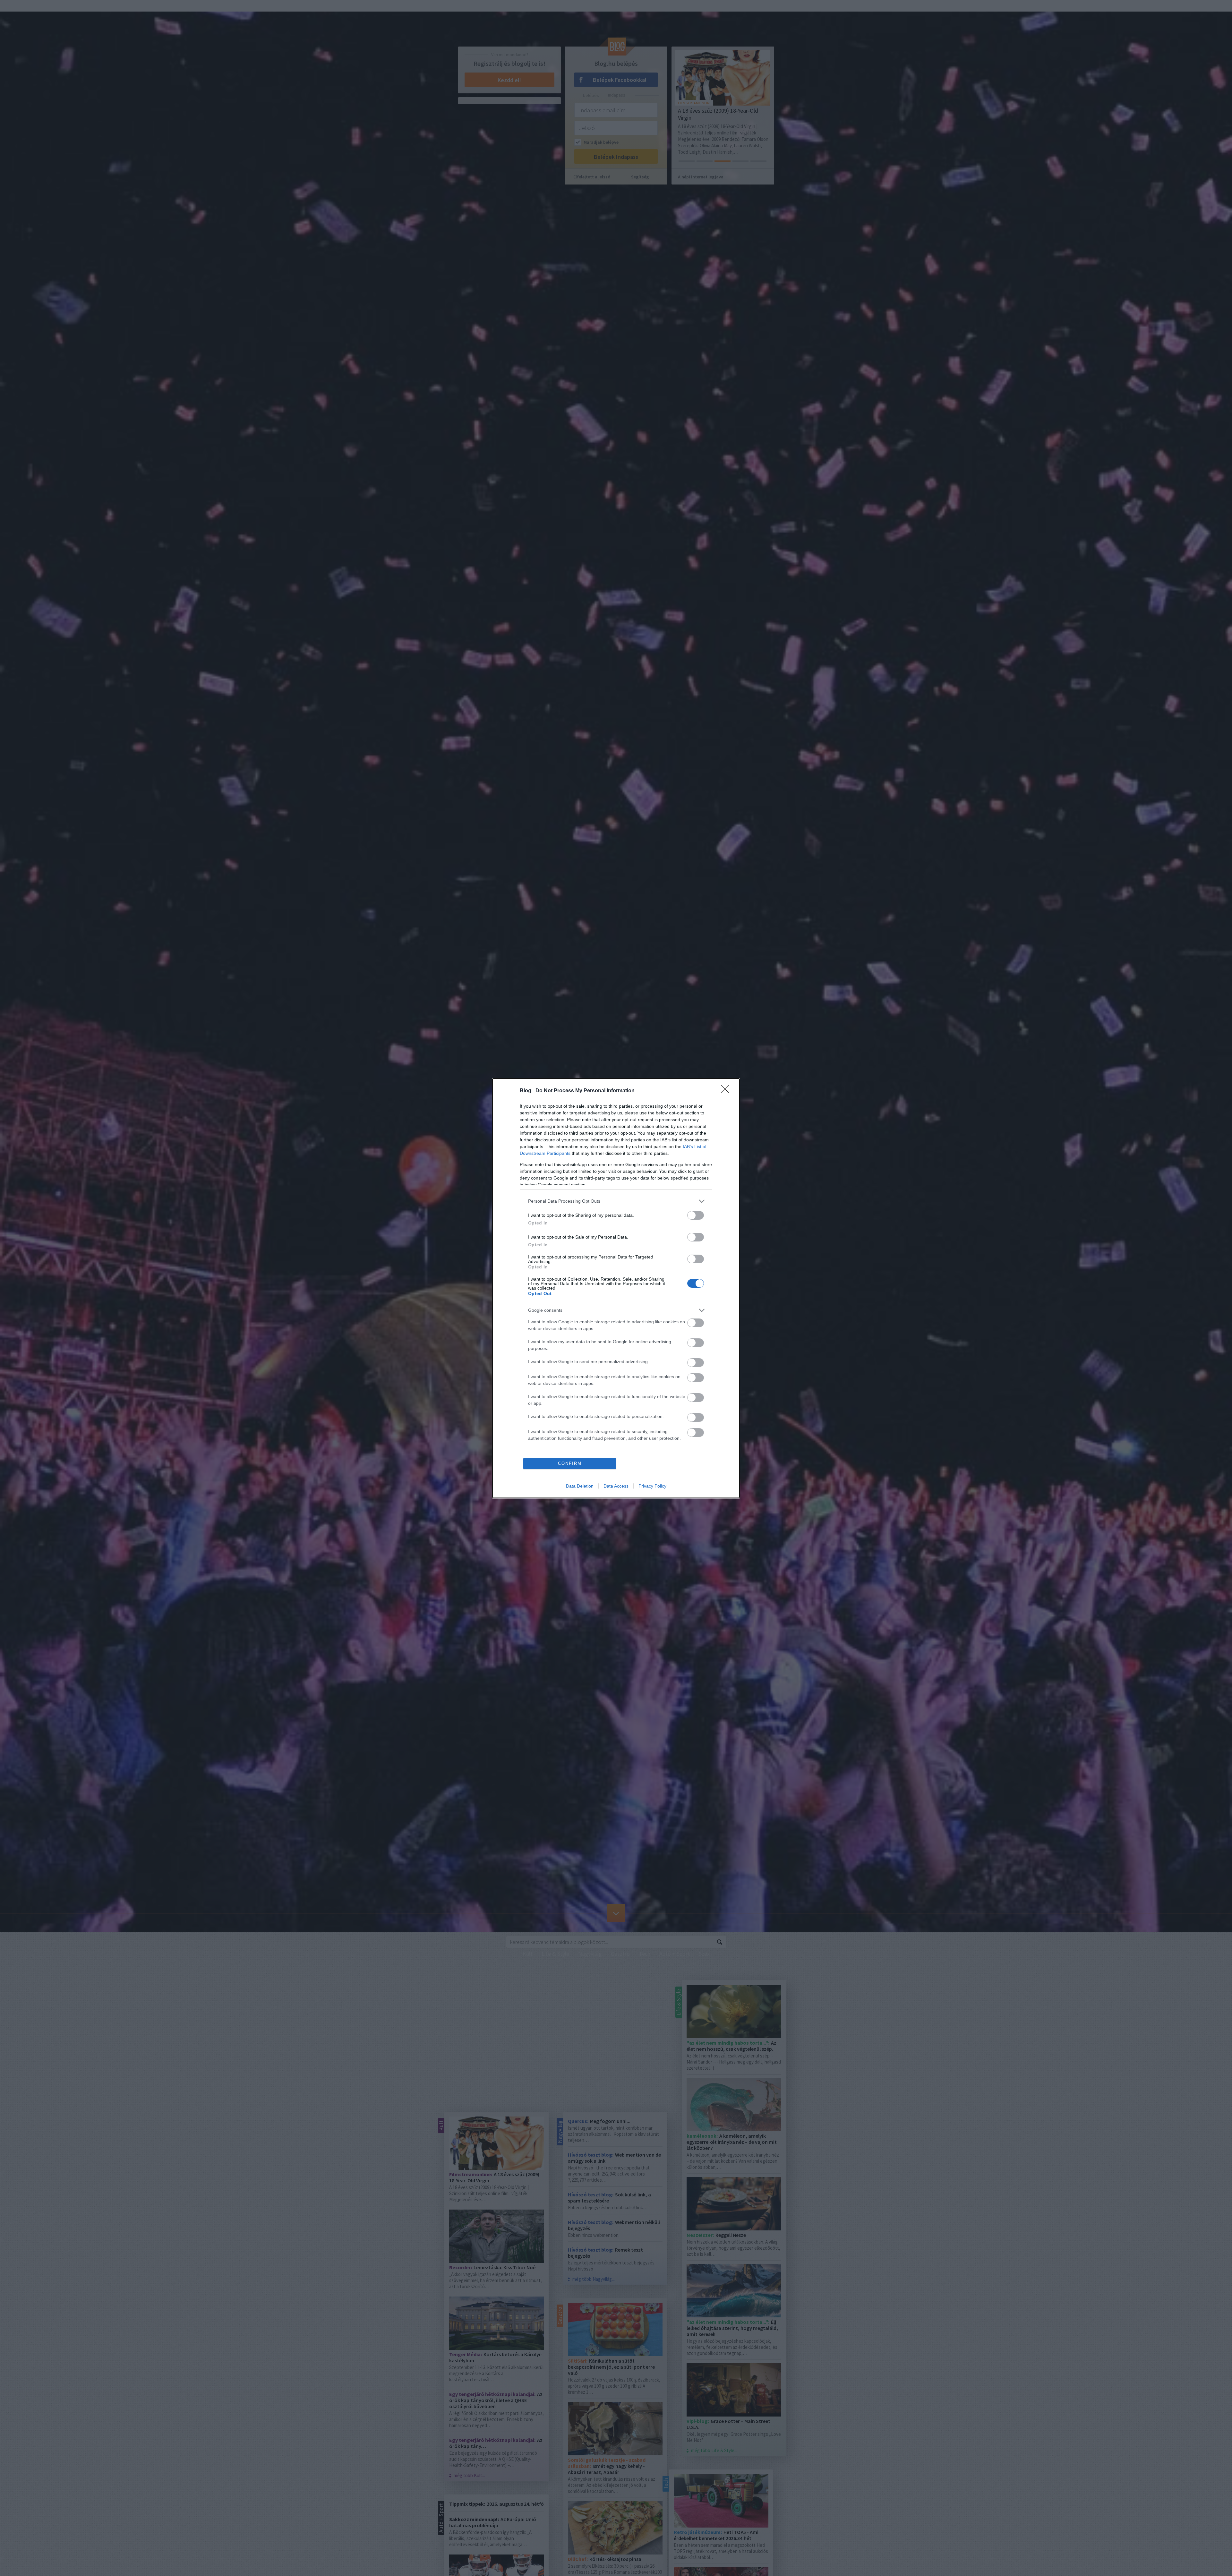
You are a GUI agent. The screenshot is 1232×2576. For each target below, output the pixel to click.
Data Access (616, 1486)
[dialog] (616, 1288)
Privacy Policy (652, 1486)
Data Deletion (580, 1486)
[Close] (727, 1091)
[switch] (696, 1215)
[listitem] (616, 1201)
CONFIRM (570, 1463)
